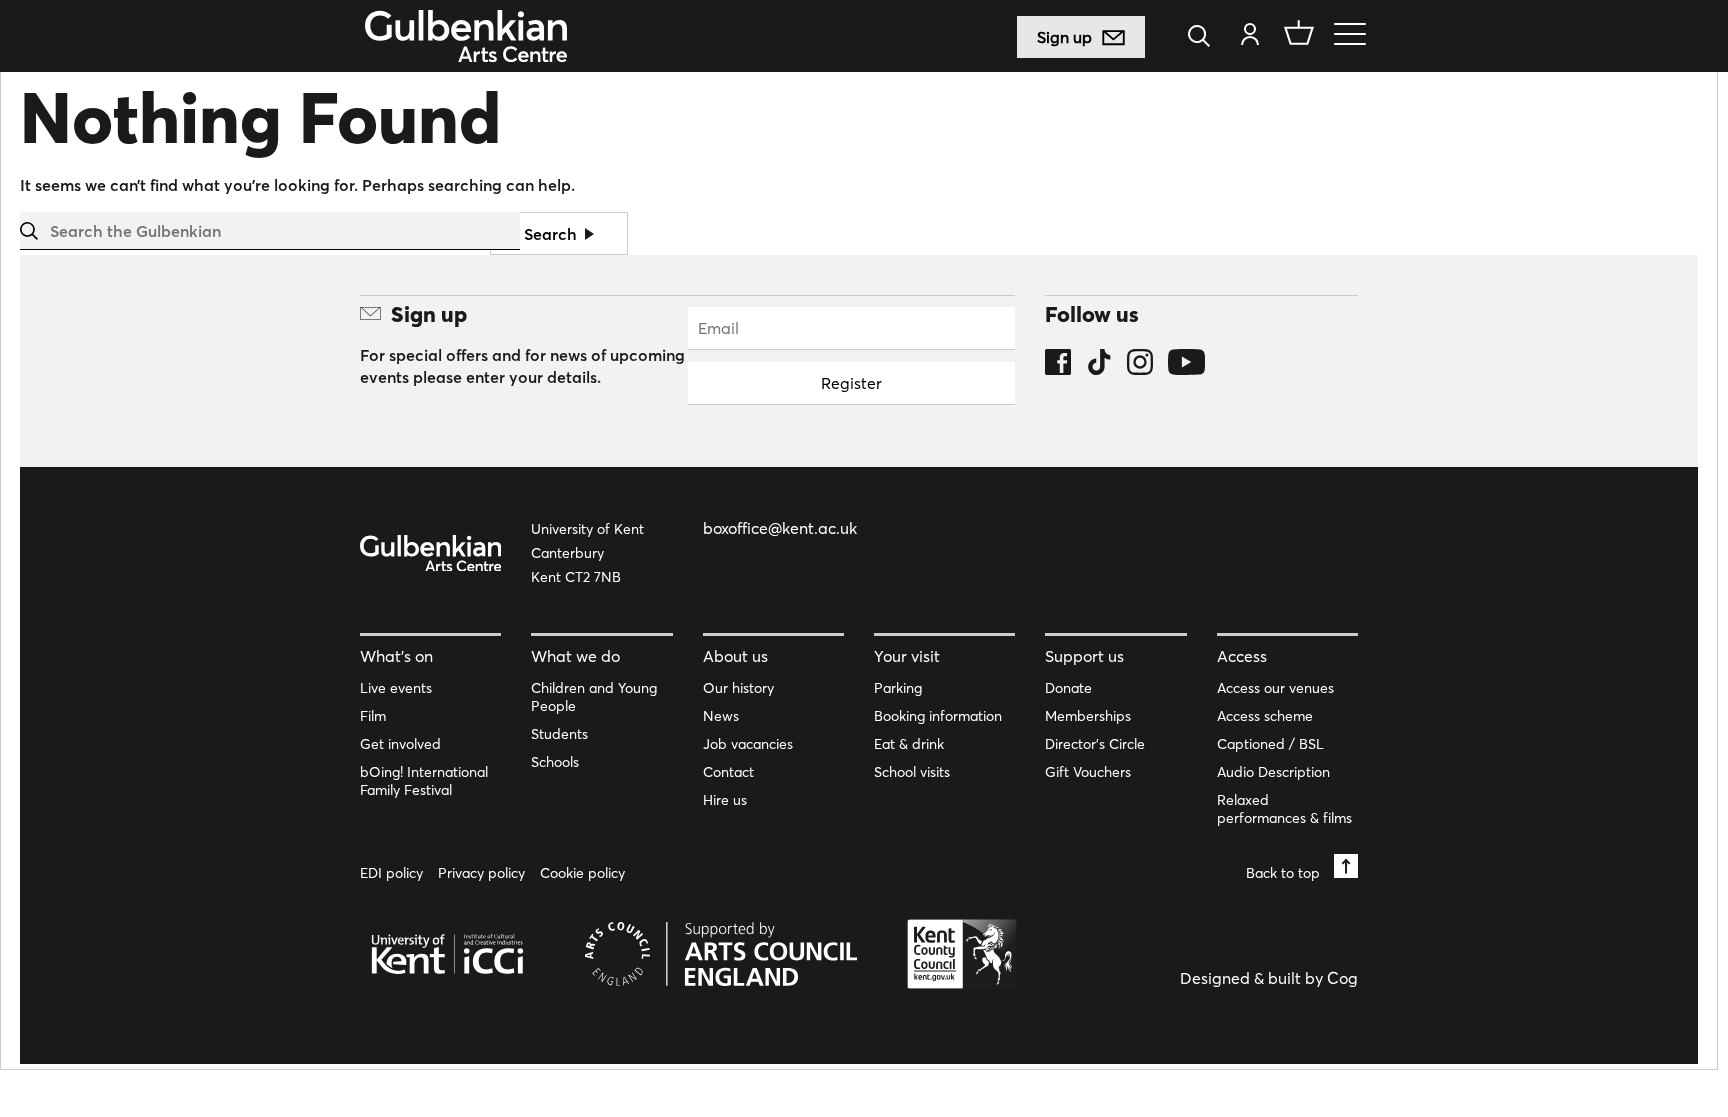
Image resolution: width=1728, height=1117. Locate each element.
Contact (728, 772)
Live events (396, 688)
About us (735, 656)
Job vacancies (748, 744)
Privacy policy (481, 873)
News (721, 716)
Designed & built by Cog (1269, 978)
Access (1242, 656)
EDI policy (391, 873)
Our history (738, 688)
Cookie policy (582, 873)
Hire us (725, 800)
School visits (912, 772)
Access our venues (1275, 688)
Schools (555, 762)
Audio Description (1273, 772)
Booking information (938, 716)
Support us (1084, 656)
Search (552, 234)
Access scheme (1265, 716)
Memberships (1088, 716)
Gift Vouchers (1088, 772)
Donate (1068, 688)
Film (373, 716)
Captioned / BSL (1270, 744)
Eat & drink (909, 744)
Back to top (1285, 872)
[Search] (1204, 37)
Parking (898, 688)
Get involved (400, 744)
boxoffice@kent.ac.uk (780, 528)
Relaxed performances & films (1284, 809)
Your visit (907, 656)
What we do (575, 656)
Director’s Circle (1095, 744)
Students (559, 734)
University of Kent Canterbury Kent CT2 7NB (587, 553)
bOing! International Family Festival (424, 781)
